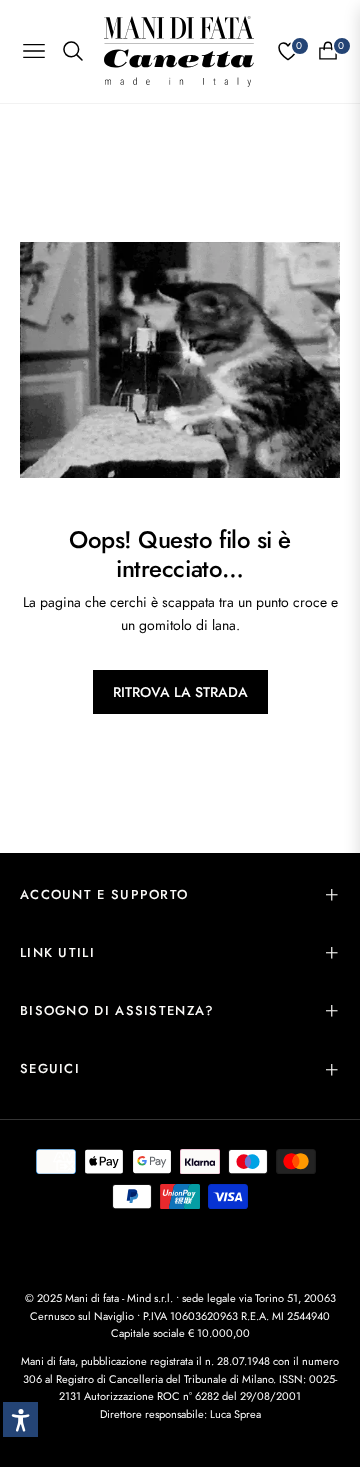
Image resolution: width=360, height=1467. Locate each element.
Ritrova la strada (180, 692)
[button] (20, 1419)
